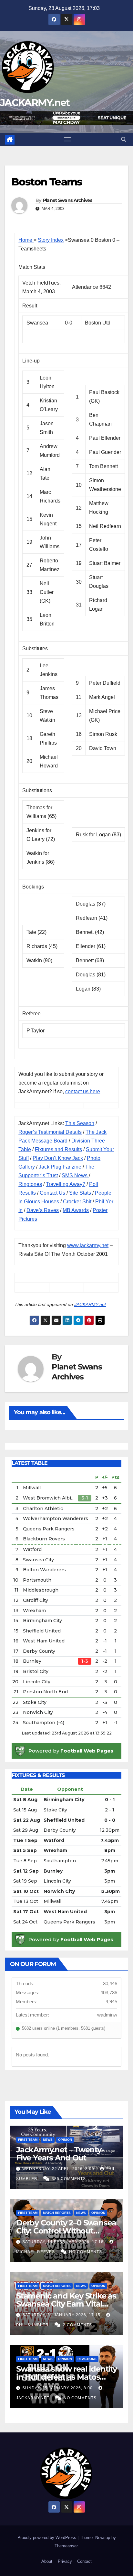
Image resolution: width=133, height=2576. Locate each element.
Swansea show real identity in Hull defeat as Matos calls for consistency (66, 2377)
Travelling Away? (66, 1184)
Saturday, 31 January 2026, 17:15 (62, 2315)
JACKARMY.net (35, 103)
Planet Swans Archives (67, 200)
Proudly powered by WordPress (47, 2538)
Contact (84, 2561)
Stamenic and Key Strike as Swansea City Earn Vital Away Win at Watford (66, 2304)
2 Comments (77, 2325)
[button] (124, 140)
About (47, 2561)
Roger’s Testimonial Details (50, 1132)
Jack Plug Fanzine (60, 1167)
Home (26, 240)
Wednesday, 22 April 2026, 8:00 (59, 2169)
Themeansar (66, 2546)
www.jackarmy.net (88, 1245)
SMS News (75, 1175)
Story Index (51, 240)
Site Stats (80, 1193)
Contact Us (52, 1193)
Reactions (87, 2359)
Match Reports (57, 2213)
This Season (80, 1123)
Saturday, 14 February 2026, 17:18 (64, 2242)
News (48, 2140)
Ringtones (30, 1184)
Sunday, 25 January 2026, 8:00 (58, 2388)
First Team (28, 2140)
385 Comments (69, 2179)
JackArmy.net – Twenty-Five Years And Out (60, 2154)
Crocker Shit (77, 1202)
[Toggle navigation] (68, 140)
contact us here (83, 1091)
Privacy (65, 2561)
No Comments (86, 2252)
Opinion (65, 2140)
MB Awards (76, 1210)
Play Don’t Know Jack (58, 1158)
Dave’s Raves (43, 1210)
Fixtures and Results (58, 1149)
